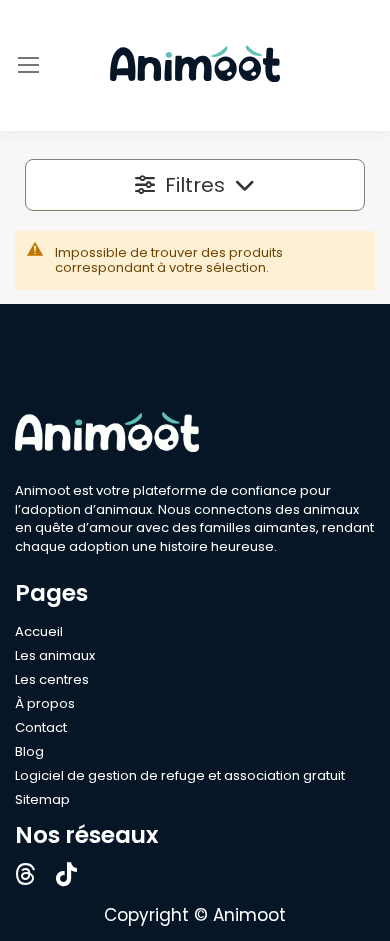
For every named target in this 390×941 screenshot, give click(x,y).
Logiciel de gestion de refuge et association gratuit (180, 775)
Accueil (39, 631)
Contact (41, 727)
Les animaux (55, 655)
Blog (29, 751)
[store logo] (195, 65)
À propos (45, 703)
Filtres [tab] (195, 185)
